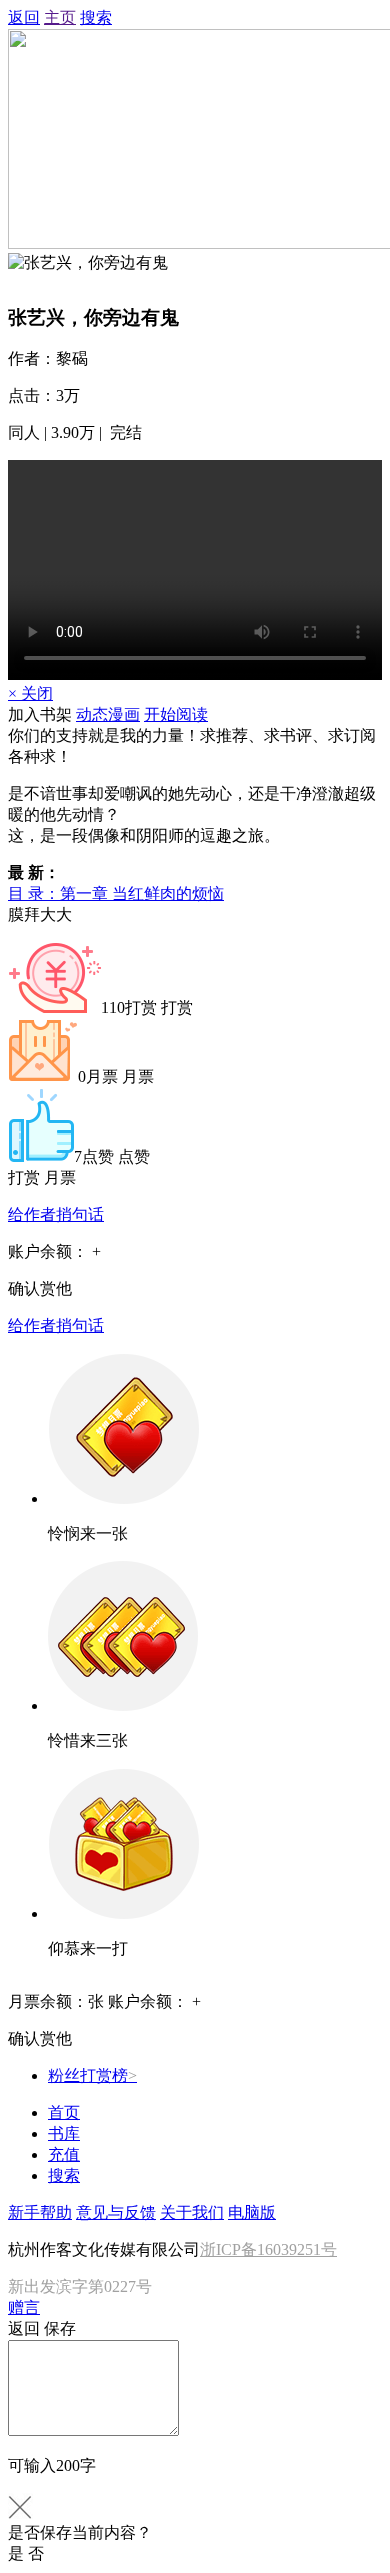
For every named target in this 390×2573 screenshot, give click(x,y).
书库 (64, 2133)
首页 (64, 2112)
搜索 (96, 17)
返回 (24, 17)
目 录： (116, 893)
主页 (60, 17)
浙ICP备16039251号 (268, 2249)
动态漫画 (108, 714)
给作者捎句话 (56, 1214)
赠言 (24, 2307)
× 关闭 (30, 693)
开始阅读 (176, 714)
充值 (64, 2154)
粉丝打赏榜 (92, 2075)
